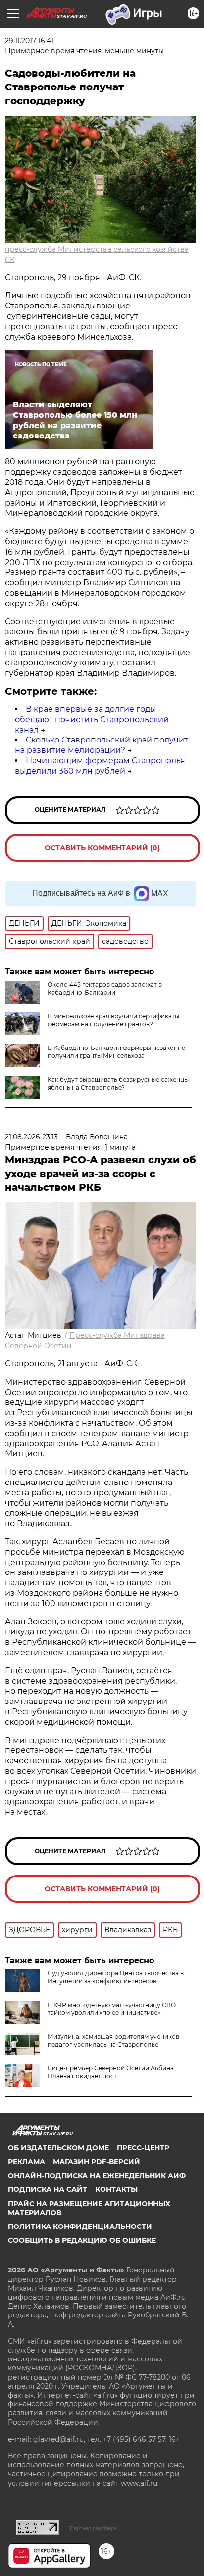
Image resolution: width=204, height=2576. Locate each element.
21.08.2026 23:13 (31, 1137)
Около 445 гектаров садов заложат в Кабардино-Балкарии (105, 988)
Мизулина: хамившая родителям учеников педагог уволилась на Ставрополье (113, 2040)
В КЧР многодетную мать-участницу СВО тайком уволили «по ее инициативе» (112, 2009)
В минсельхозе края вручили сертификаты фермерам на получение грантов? (113, 1020)
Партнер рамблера (93, 2528)
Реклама (26, 2162)
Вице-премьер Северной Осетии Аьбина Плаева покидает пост (111, 2072)
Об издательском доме (58, 2148)
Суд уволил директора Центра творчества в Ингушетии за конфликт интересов (116, 1977)
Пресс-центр (143, 2148)
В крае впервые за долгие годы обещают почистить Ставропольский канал (92, 720)
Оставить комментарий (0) (102, 848)
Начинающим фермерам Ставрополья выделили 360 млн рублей (100, 766)
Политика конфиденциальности (80, 2227)
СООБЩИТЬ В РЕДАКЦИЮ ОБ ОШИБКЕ (82, 2240)
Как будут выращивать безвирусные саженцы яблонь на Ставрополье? (118, 1083)
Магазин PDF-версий (97, 2162)
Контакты (116, 2189)
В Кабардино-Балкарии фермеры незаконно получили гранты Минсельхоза (117, 1052)
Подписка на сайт (48, 2189)
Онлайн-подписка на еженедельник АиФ (97, 2176)
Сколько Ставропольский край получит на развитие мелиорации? (102, 745)
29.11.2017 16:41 (29, 41)
